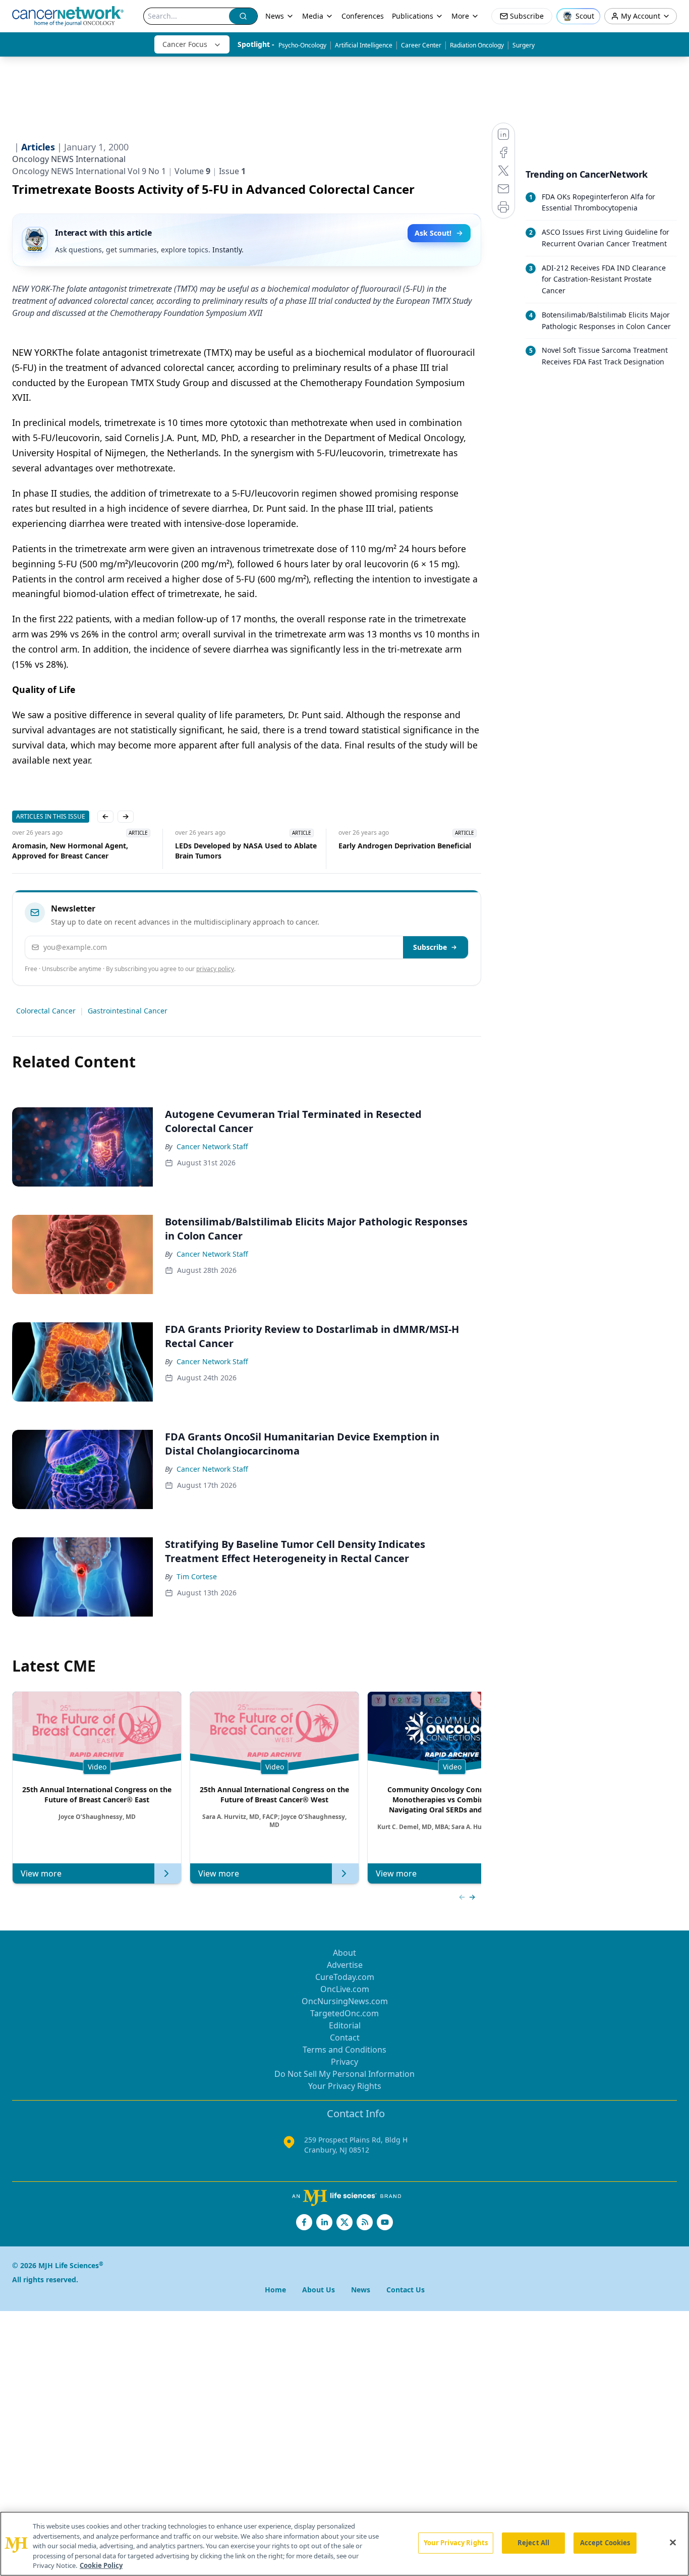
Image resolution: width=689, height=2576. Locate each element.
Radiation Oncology (477, 45)
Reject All (533, 2543)
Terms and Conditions (344, 2050)
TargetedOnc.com (344, 2013)
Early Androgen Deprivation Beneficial (405, 846)
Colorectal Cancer (46, 1011)
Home (275, 2290)
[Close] (673, 2543)
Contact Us (406, 2290)
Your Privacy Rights (345, 2086)
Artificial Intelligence (364, 45)
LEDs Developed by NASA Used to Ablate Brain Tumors (246, 851)
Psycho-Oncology (302, 45)
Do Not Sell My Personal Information (344, 2074)
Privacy (344, 2062)
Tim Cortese (197, 1576)
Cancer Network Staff (212, 1146)
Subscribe (430, 947)
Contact (345, 2037)
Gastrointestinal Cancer (128, 1011)
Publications (413, 16)
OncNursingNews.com (345, 2001)
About (344, 1953)
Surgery (524, 45)
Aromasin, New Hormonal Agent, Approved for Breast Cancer (70, 851)
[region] (344, 2544)
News (275, 16)
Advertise (345, 1965)
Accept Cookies (605, 2543)
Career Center (421, 45)
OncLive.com (345, 1989)
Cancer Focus (185, 44)
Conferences (363, 16)
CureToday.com (345, 1977)
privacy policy (215, 969)
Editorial (345, 2025)
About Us (319, 2290)
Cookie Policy (101, 2565)
